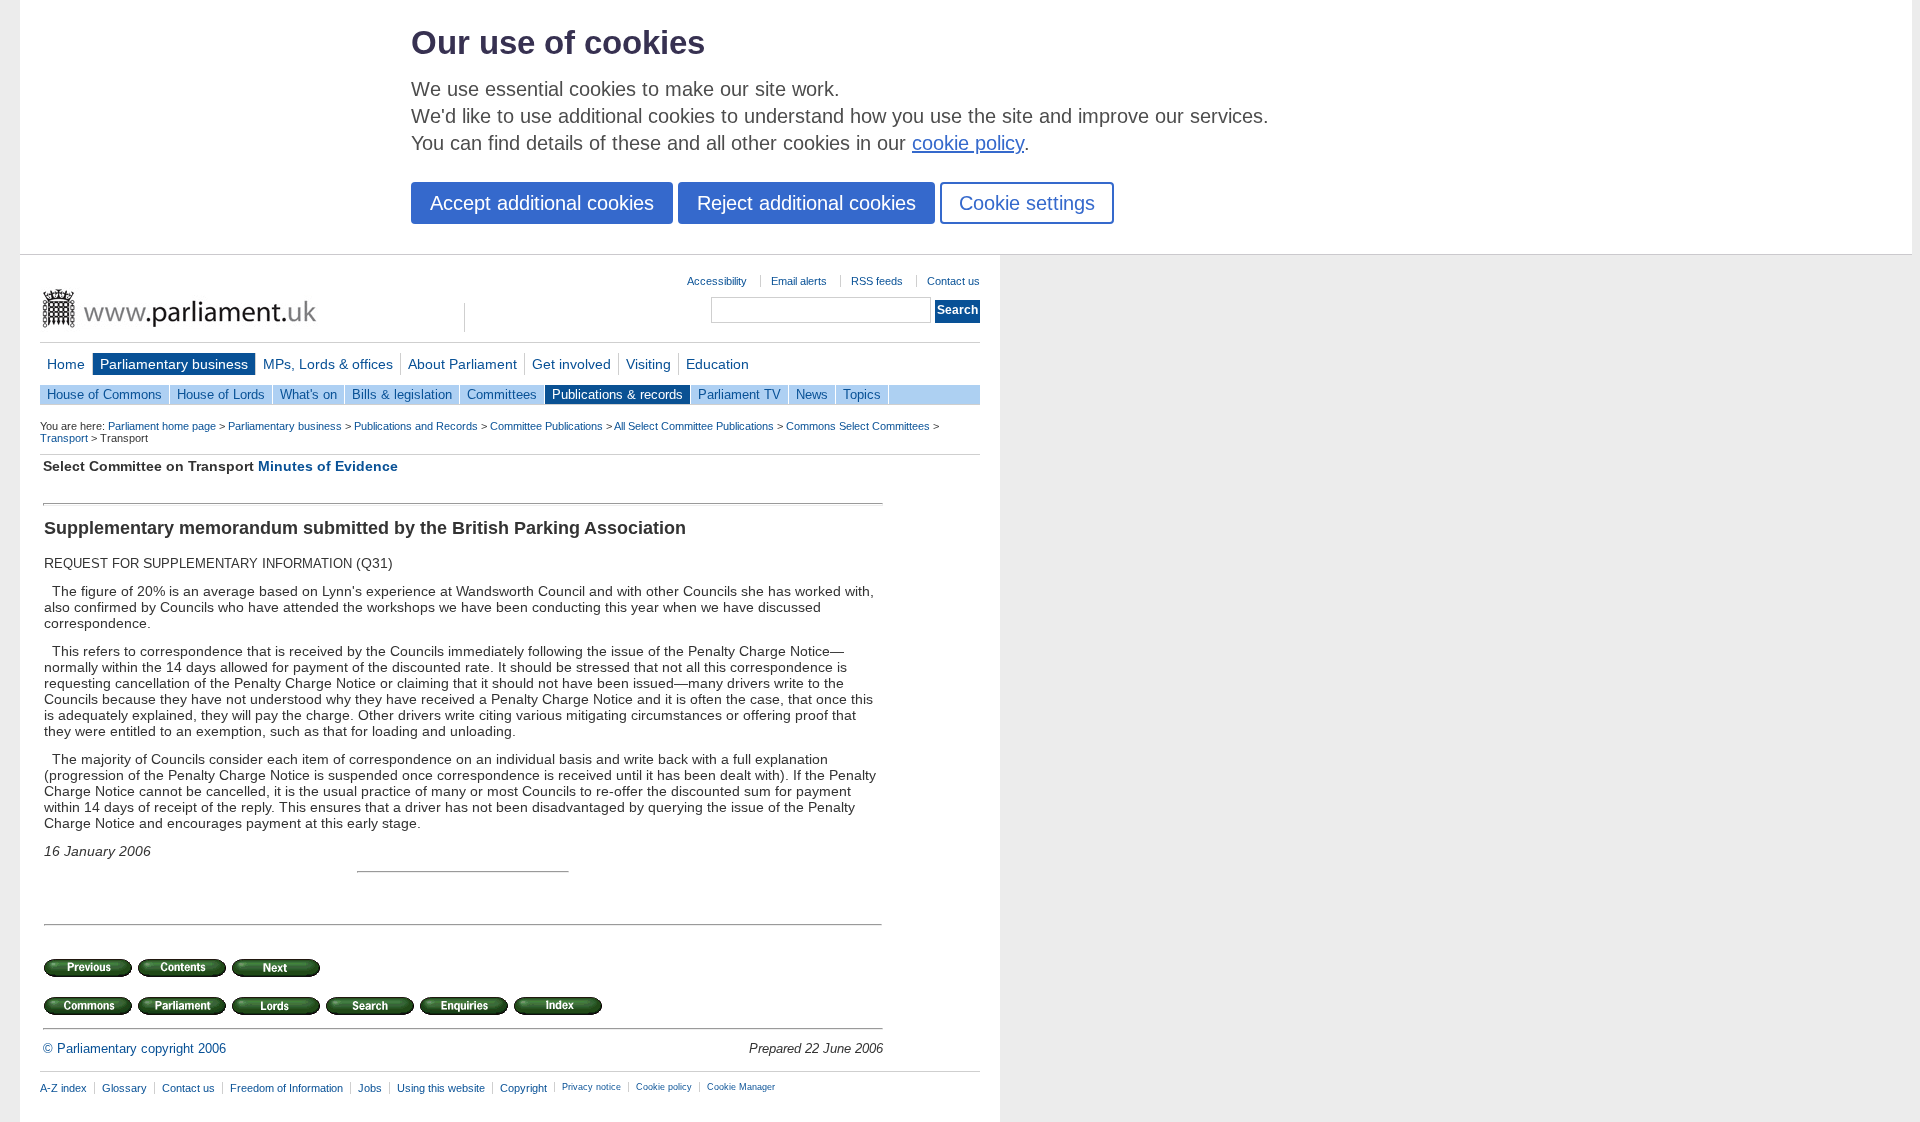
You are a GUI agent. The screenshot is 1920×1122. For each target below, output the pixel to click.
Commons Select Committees (858, 426)
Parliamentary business (174, 364)
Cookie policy (664, 1087)
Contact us (953, 281)
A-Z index (63, 1088)
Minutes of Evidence (328, 466)
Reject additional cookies (806, 203)
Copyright (523, 1088)
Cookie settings (1027, 203)
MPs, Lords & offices (328, 364)
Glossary (124, 1088)
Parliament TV (739, 394)
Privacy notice (591, 1087)
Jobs (370, 1088)
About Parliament (462, 364)
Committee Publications (546, 426)
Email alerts (799, 281)
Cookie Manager (741, 1087)
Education (717, 364)
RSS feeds (877, 281)
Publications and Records (416, 426)
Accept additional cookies (542, 203)
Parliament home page (162, 426)
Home (66, 364)
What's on (308, 394)
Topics (862, 394)
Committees (502, 394)
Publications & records (617, 394)
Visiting (648, 364)
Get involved (571, 364)
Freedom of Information (286, 1088)
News (812, 394)
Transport (64, 438)
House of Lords (221, 394)
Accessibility (717, 281)
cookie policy (968, 143)
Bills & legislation (402, 394)
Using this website (441, 1088)
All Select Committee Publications (694, 426)
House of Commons (104, 394)
